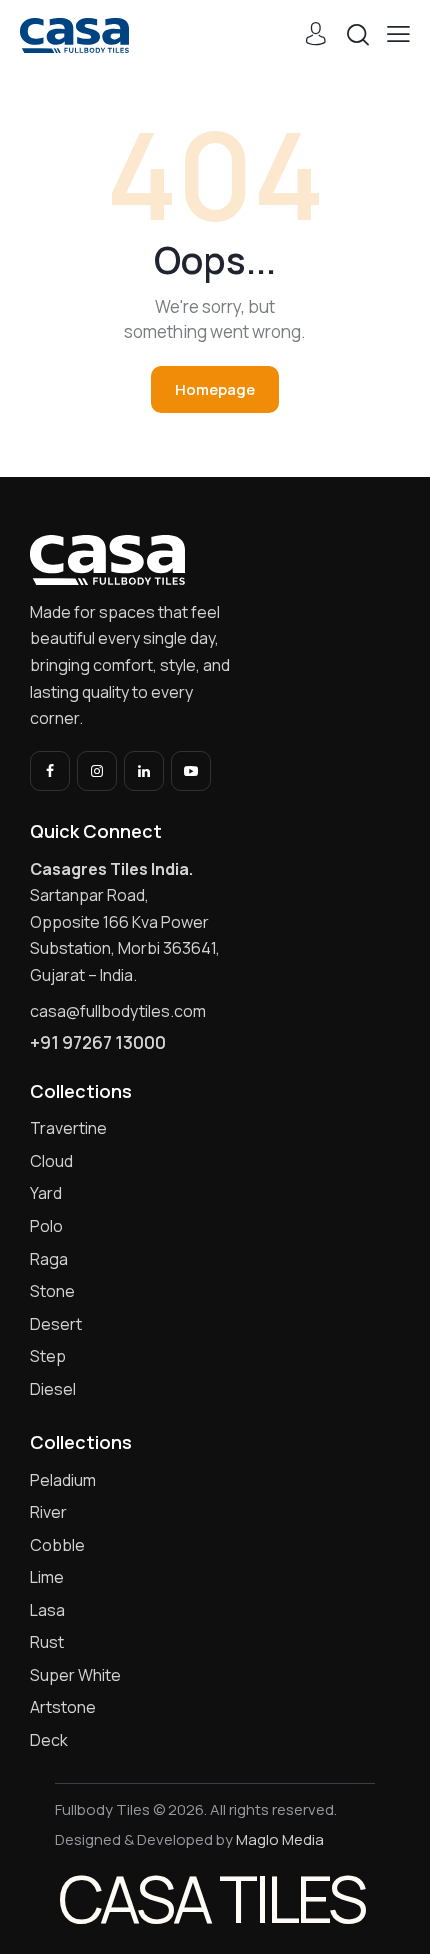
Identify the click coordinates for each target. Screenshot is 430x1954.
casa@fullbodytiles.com (118, 1011)
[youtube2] (191, 771)
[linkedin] (144, 771)
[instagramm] (97, 771)
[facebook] (50, 771)
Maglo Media (280, 1839)
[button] (398, 34)
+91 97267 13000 (98, 1042)
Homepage (215, 389)
